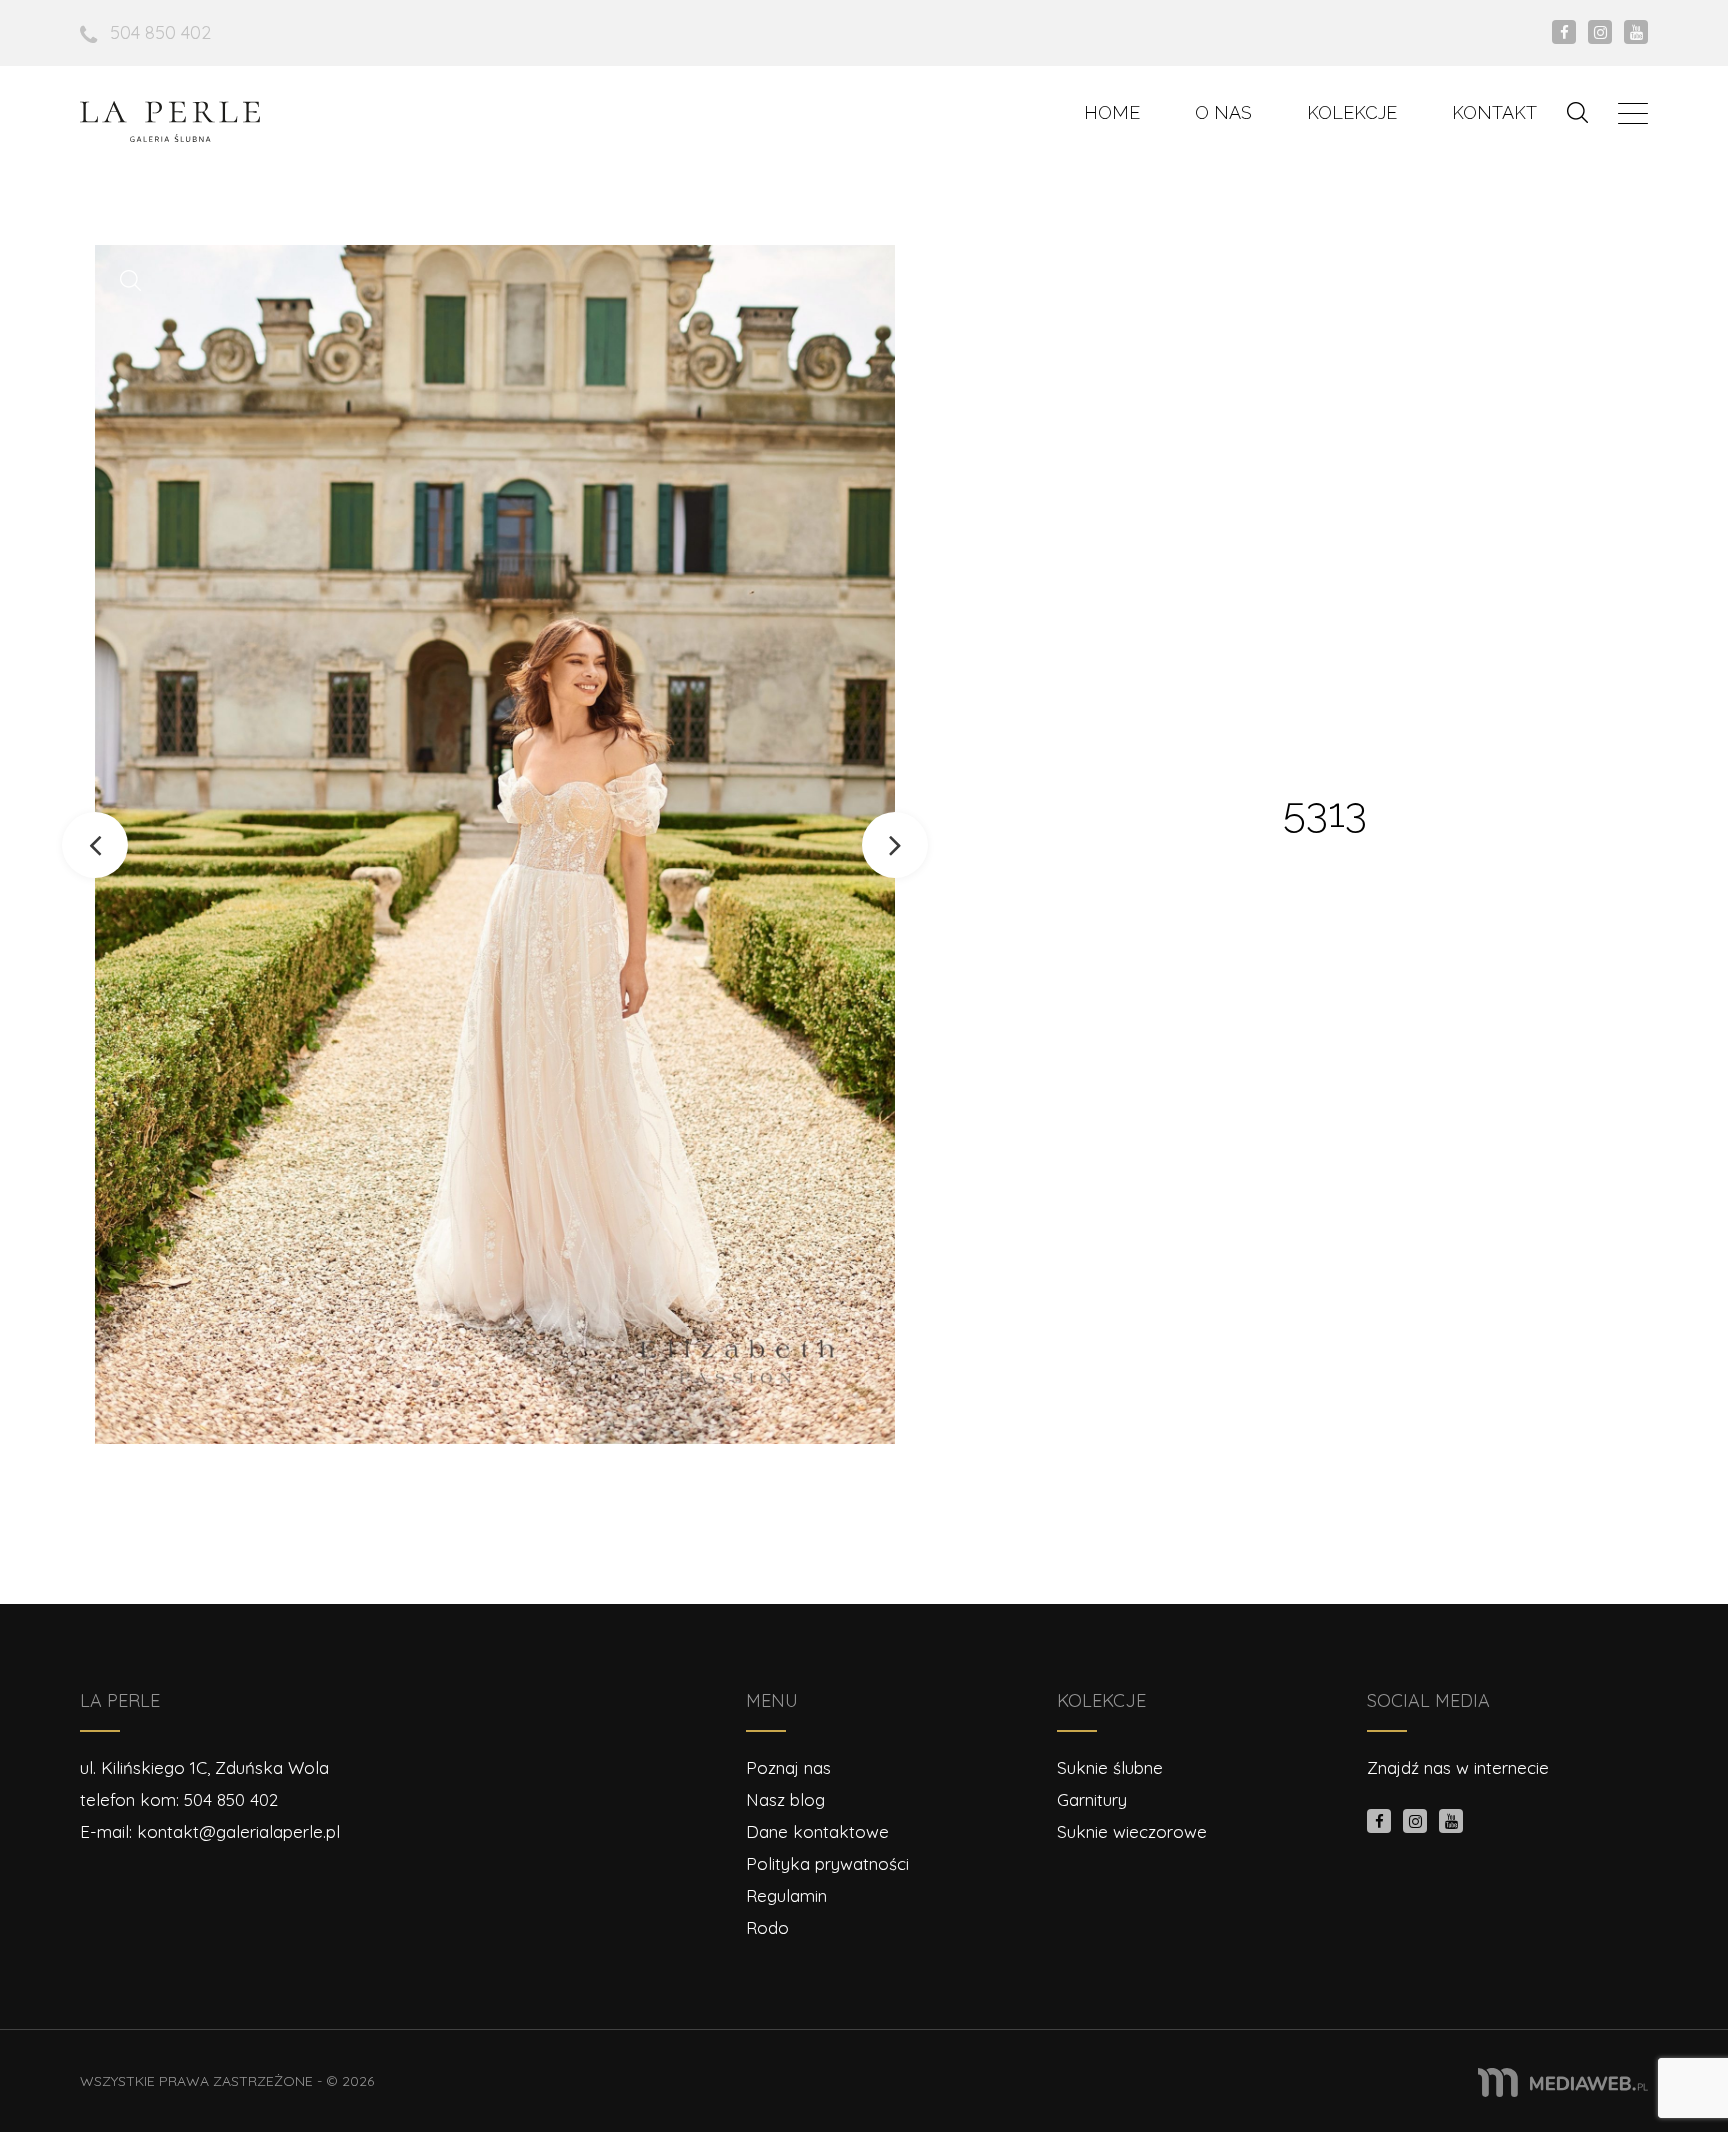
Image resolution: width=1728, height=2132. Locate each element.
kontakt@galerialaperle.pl (238, 1831)
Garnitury (1092, 1799)
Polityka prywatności (827, 1863)
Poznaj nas (788, 1767)
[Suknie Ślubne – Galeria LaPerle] (170, 121)
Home (1112, 112)
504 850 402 (160, 32)
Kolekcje (1352, 112)
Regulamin (786, 1895)
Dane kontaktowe (817, 1831)
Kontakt (1494, 112)
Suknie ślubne (1110, 1767)
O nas (1223, 112)
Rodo (767, 1927)
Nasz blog (785, 1799)
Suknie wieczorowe (1132, 1831)
